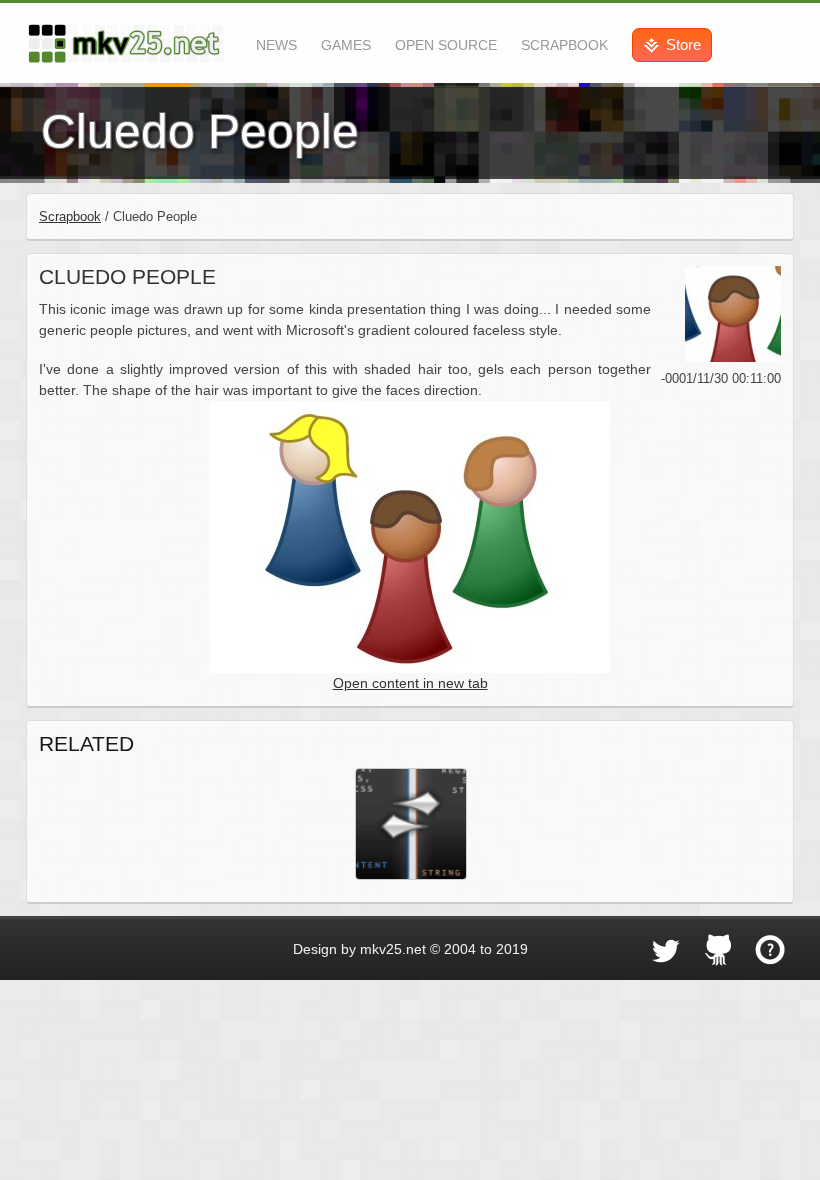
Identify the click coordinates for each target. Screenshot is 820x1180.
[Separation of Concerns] (410, 823)
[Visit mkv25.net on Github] (718, 950)
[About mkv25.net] (770, 950)
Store (683, 44)
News (276, 45)
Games (346, 45)
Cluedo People (127, 276)
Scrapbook (564, 45)
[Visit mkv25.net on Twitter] (666, 950)
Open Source (446, 45)
